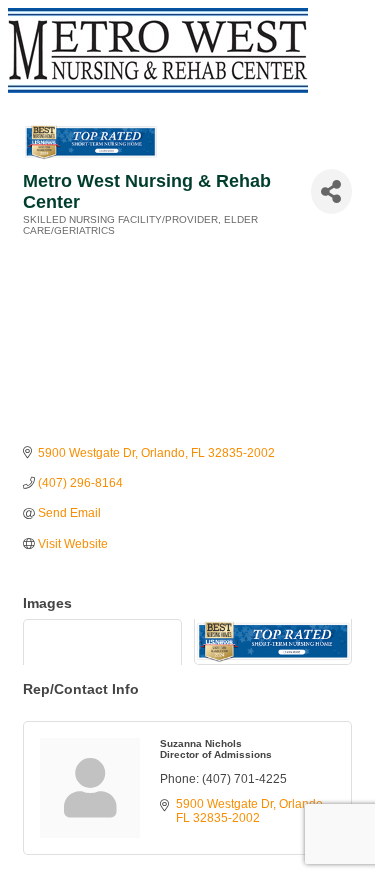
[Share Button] (331, 191)
